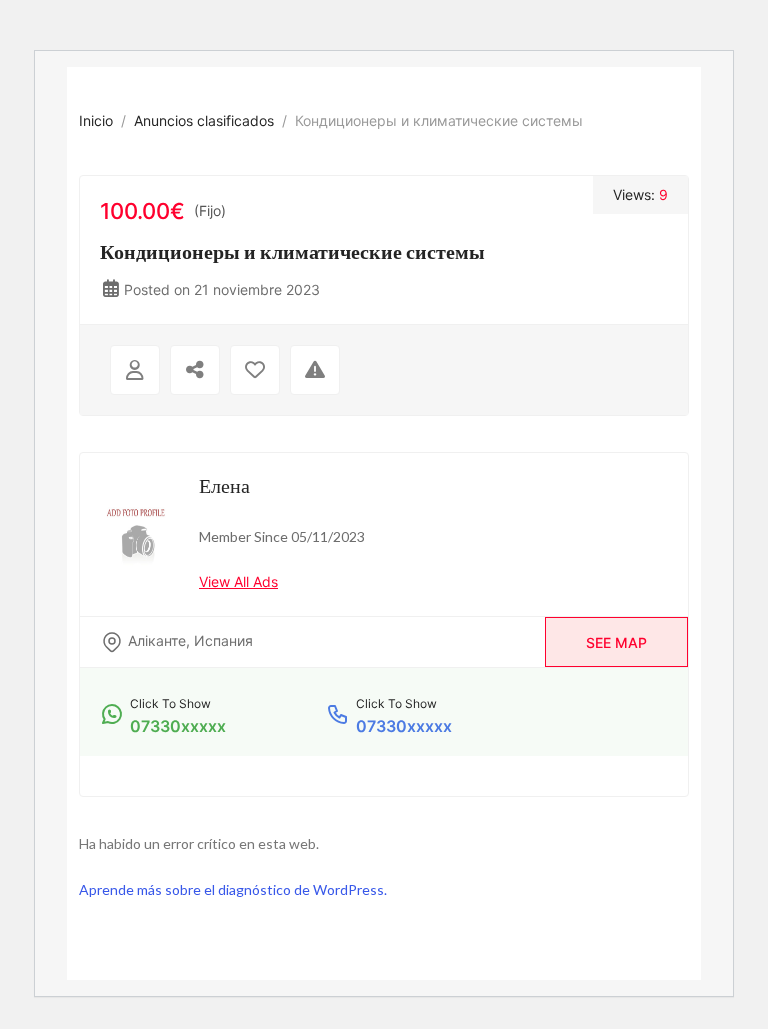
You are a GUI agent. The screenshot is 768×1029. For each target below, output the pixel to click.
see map (616, 642)
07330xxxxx (178, 726)
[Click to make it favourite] (255, 370)
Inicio (96, 120)
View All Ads (238, 581)
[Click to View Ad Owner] (135, 370)
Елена (224, 485)
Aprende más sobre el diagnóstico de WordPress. (233, 889)
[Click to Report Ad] (315, 370)
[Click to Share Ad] (195, 370)
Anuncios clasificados (204, 120)
